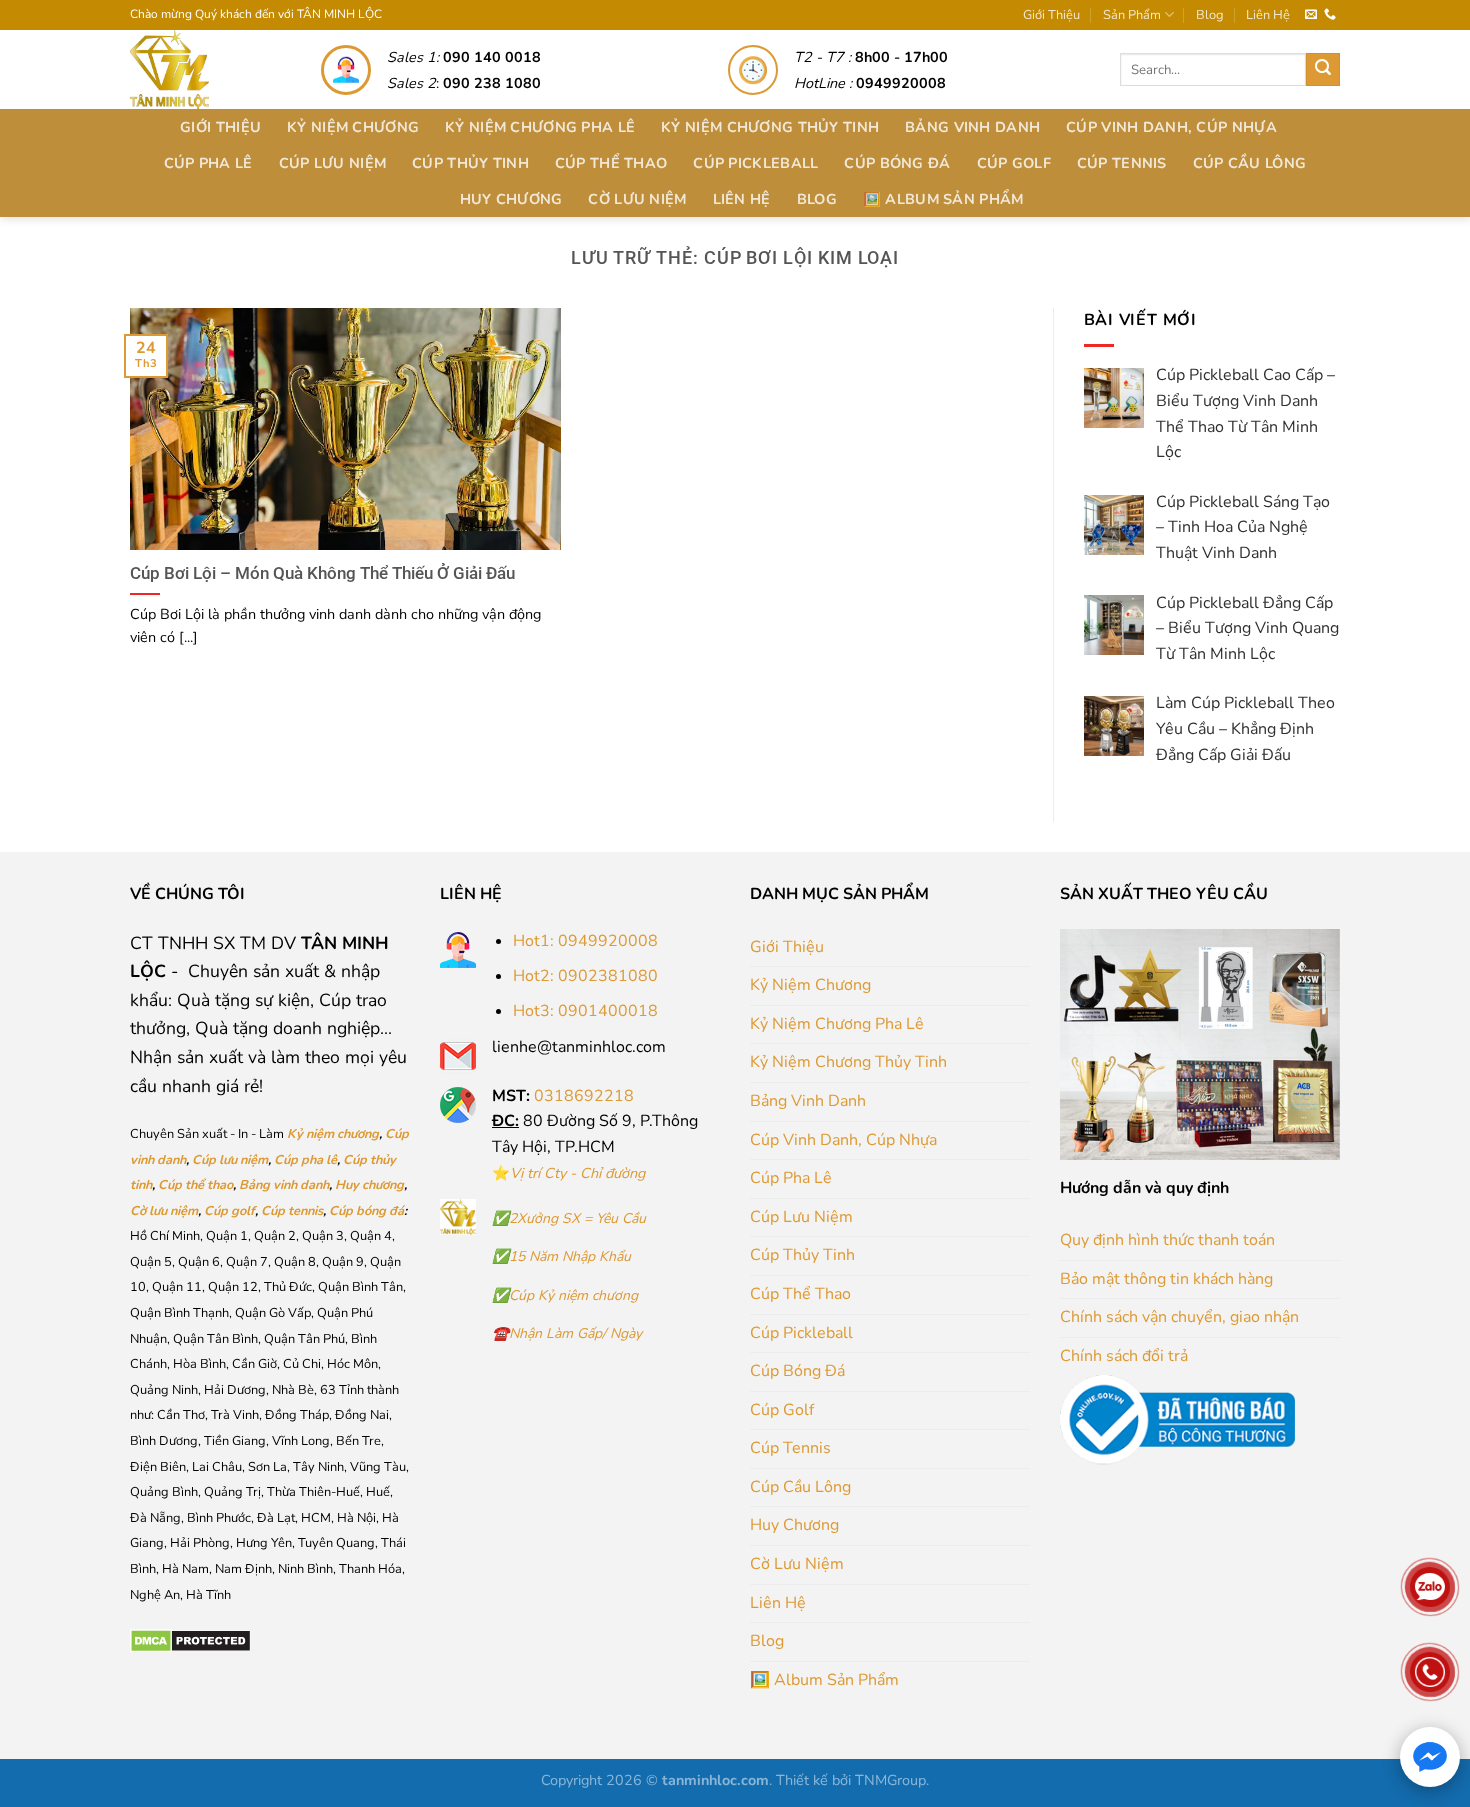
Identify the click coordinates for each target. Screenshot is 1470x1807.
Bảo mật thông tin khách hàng (1166, 1279)
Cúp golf (229, 1211)
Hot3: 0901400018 (585, 1011)
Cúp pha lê (305, 1160)
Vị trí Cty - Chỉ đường (577, 1173)
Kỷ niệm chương (333, 1134)
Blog (1210, 15)
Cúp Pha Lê (208, 163)
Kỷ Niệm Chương (353, 127)
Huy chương (369, 1185)
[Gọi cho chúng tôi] (1330, 15)
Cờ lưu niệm (164, 1211)
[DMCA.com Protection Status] (190, 1640)
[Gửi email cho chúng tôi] (1311, 15)
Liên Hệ (1268, 15)
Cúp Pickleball (755, 163)
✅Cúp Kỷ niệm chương (565, 1295)
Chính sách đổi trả (1124, 1356)
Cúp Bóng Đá (897, 163)
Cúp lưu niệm (230, 1160)
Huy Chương (511, 199)
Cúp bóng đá (366, 1211)
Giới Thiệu (1051, 15)
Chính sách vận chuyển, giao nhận (1179, 1317)
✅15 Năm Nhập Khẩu (561, 1256)
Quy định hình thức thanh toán (1167, 1240)
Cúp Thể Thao (611, 163)
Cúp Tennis (1122, 163)
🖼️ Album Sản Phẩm (943, 199)
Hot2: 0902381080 (585, 976)
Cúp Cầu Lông (1249, 163)
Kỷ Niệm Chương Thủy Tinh (770, 127)
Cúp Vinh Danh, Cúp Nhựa (1171, 127)
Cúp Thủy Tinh (470, 163)
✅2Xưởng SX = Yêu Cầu (569, 1218)
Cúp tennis (292, 1211)
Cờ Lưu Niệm (637, 199)
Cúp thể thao (195, 1185)
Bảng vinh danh (284, 1185)
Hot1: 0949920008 (585, 941)
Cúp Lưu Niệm (332, 163)
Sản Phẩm (1132, 15)
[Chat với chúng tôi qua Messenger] (1430, 1757)
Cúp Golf (1014, 163)
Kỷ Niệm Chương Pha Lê (540, 127)
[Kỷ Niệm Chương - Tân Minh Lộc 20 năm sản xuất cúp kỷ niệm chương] (203, 69)
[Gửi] (1323, 70)
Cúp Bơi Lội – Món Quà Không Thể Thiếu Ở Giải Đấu (322, 573)
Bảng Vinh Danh (972, 127)
